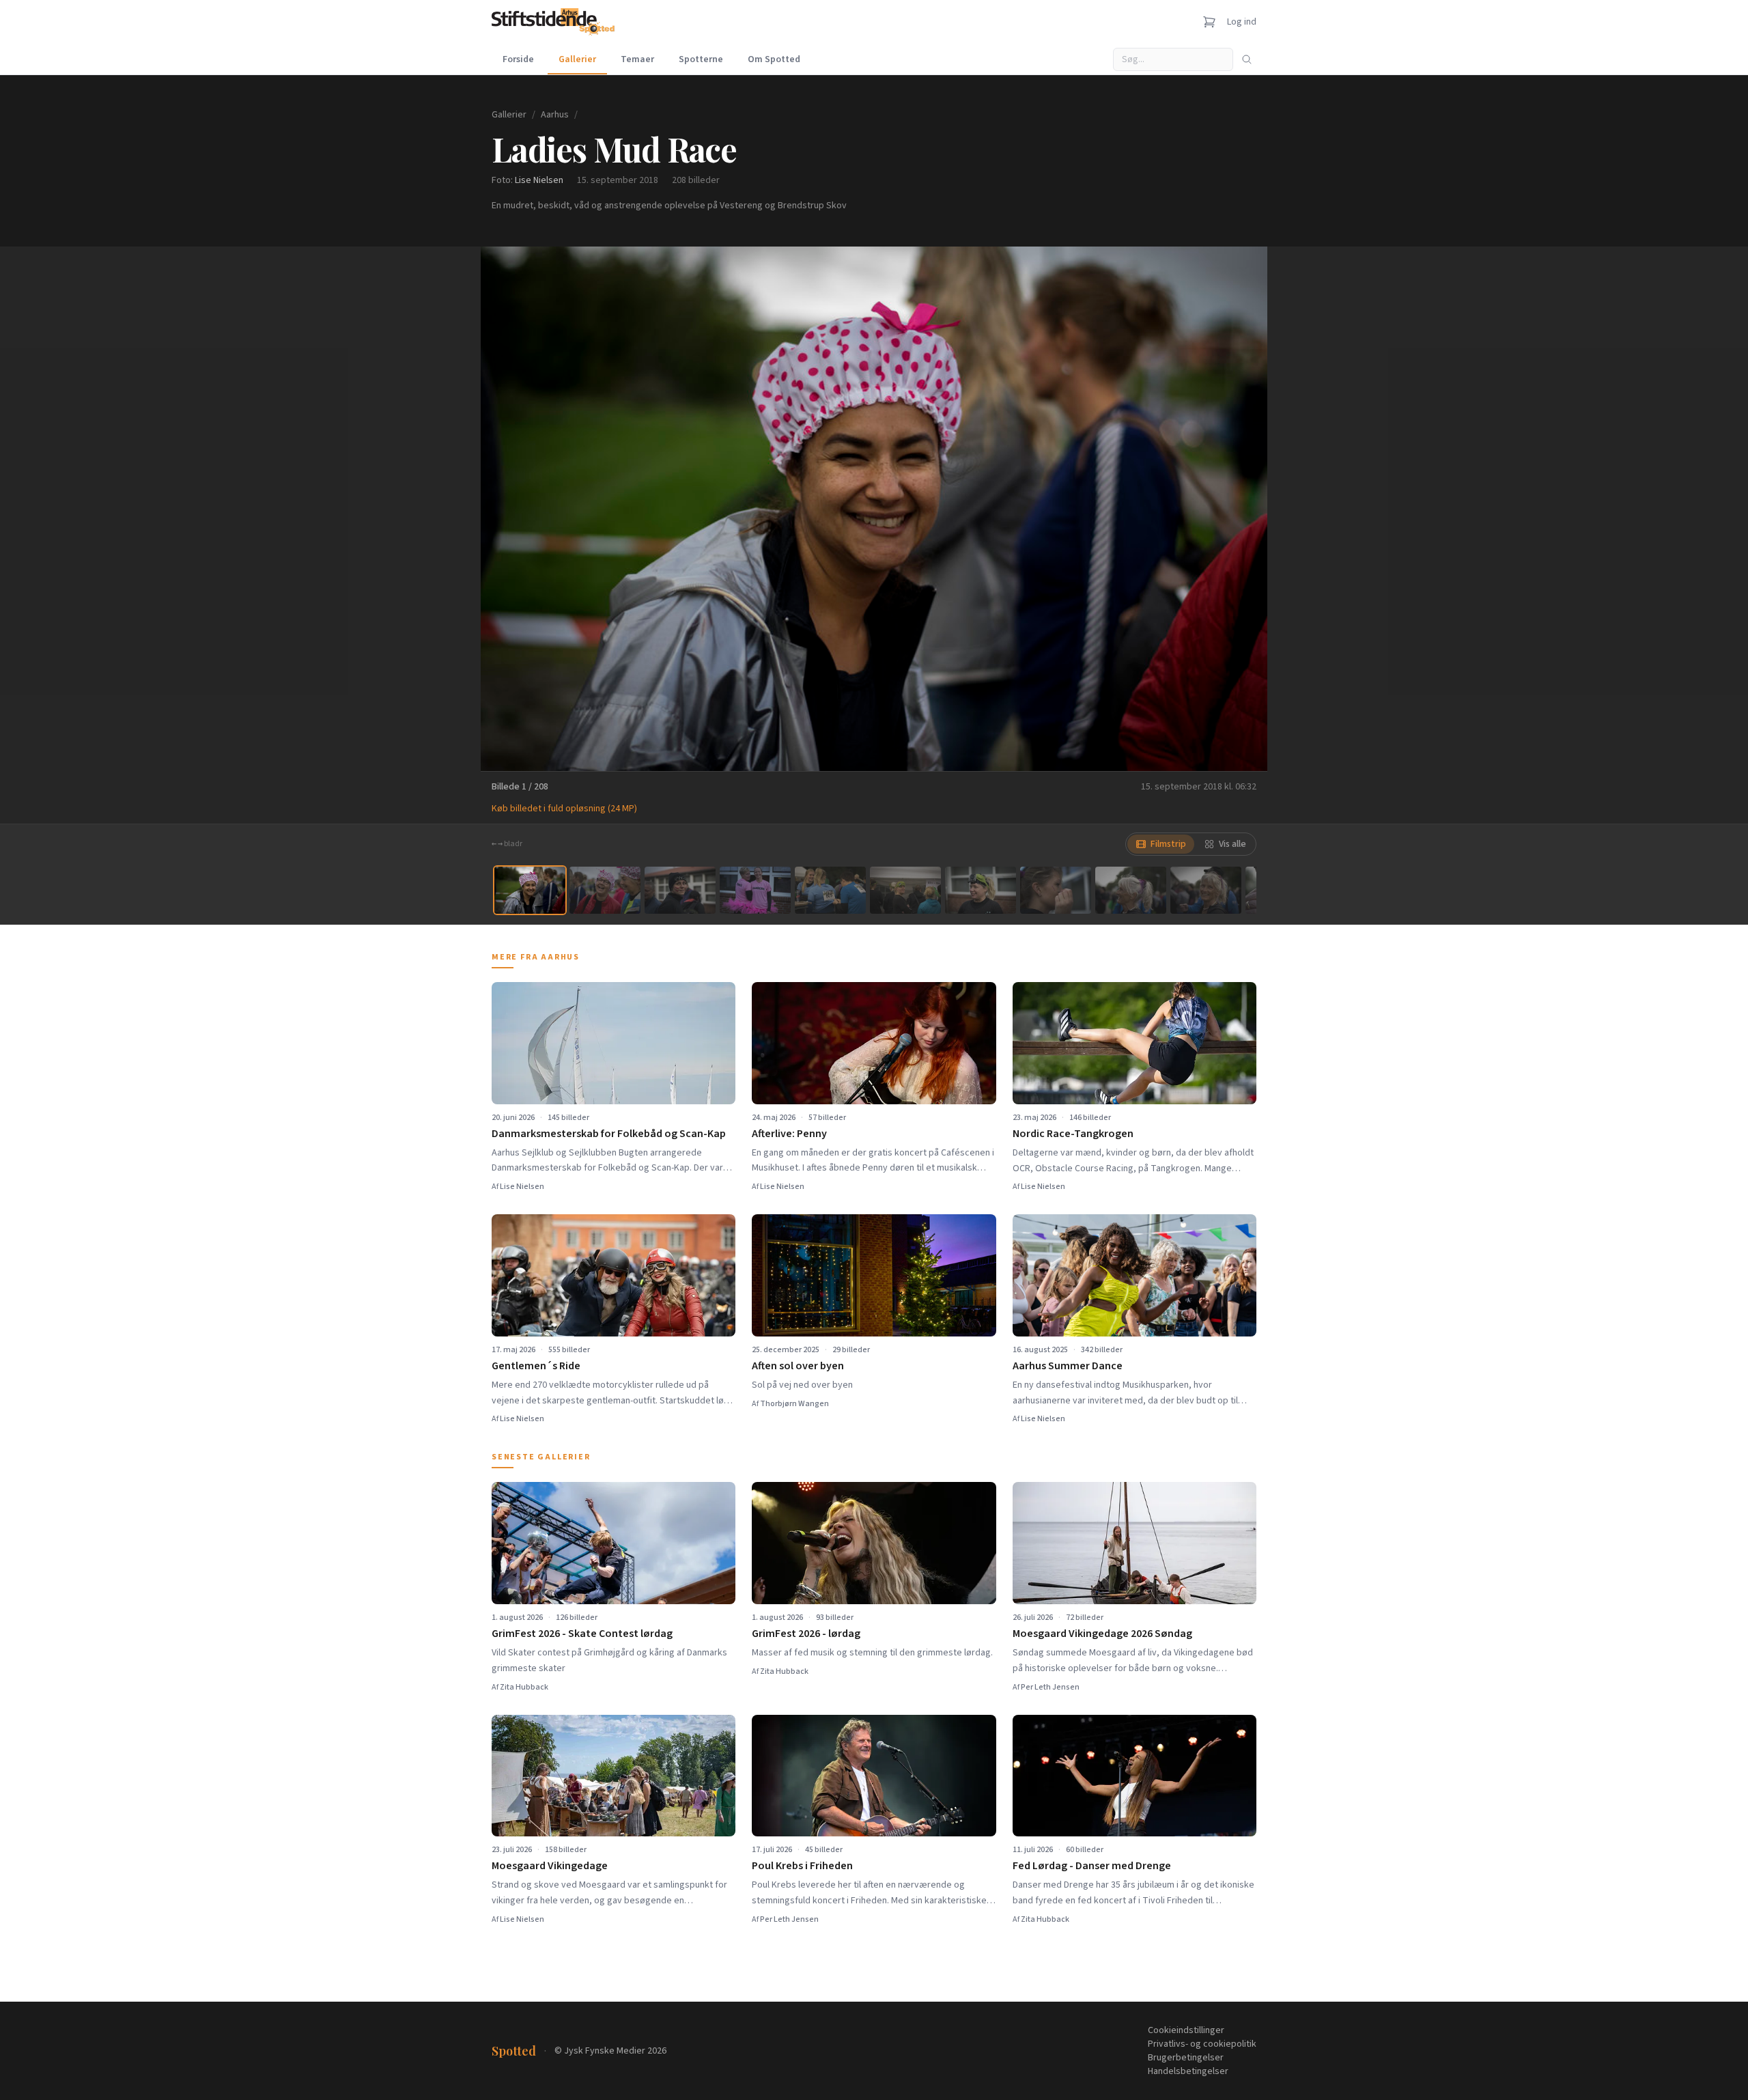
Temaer (637, 59)
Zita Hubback (524, 1687)
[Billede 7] (981, 890)
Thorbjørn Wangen (794, 1404)
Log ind (1242, 22)
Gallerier (577, 59)
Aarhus (555, 115)
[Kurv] (1209, 22)
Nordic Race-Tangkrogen (1073, 1134)
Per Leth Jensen (1050, 1687)
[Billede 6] (905, 890)
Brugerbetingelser (1186, 2058)
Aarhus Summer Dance (1068, 1366)
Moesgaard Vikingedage (550, 1866)
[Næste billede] (1240, 509)
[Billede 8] (1056, 890)
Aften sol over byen (798, 1366)
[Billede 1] (530, 890)
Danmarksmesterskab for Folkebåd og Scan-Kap (609, 1134)
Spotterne (701, 59)
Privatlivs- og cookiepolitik (1202, 2044)
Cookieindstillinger (1186, 2030)
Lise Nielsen (539, 180)
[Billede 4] (755, 890)
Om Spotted (774, 59)
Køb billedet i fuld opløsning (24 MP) (564, 809)
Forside (518, 59)
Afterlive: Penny (789, 1134)
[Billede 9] (1131, 890)
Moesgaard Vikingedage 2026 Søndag (1102, 1634)
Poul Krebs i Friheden (802, 1866)
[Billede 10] (1206, 890)
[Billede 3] (680, 890)
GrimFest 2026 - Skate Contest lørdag (582, 1634)
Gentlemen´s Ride (536, 1366)
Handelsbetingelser (1188, 2071)
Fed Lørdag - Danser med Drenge (1092, 1866)
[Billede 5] (830, 890)
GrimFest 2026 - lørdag (806, 1634)
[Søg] (1247, 59)
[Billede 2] (605, 890)
